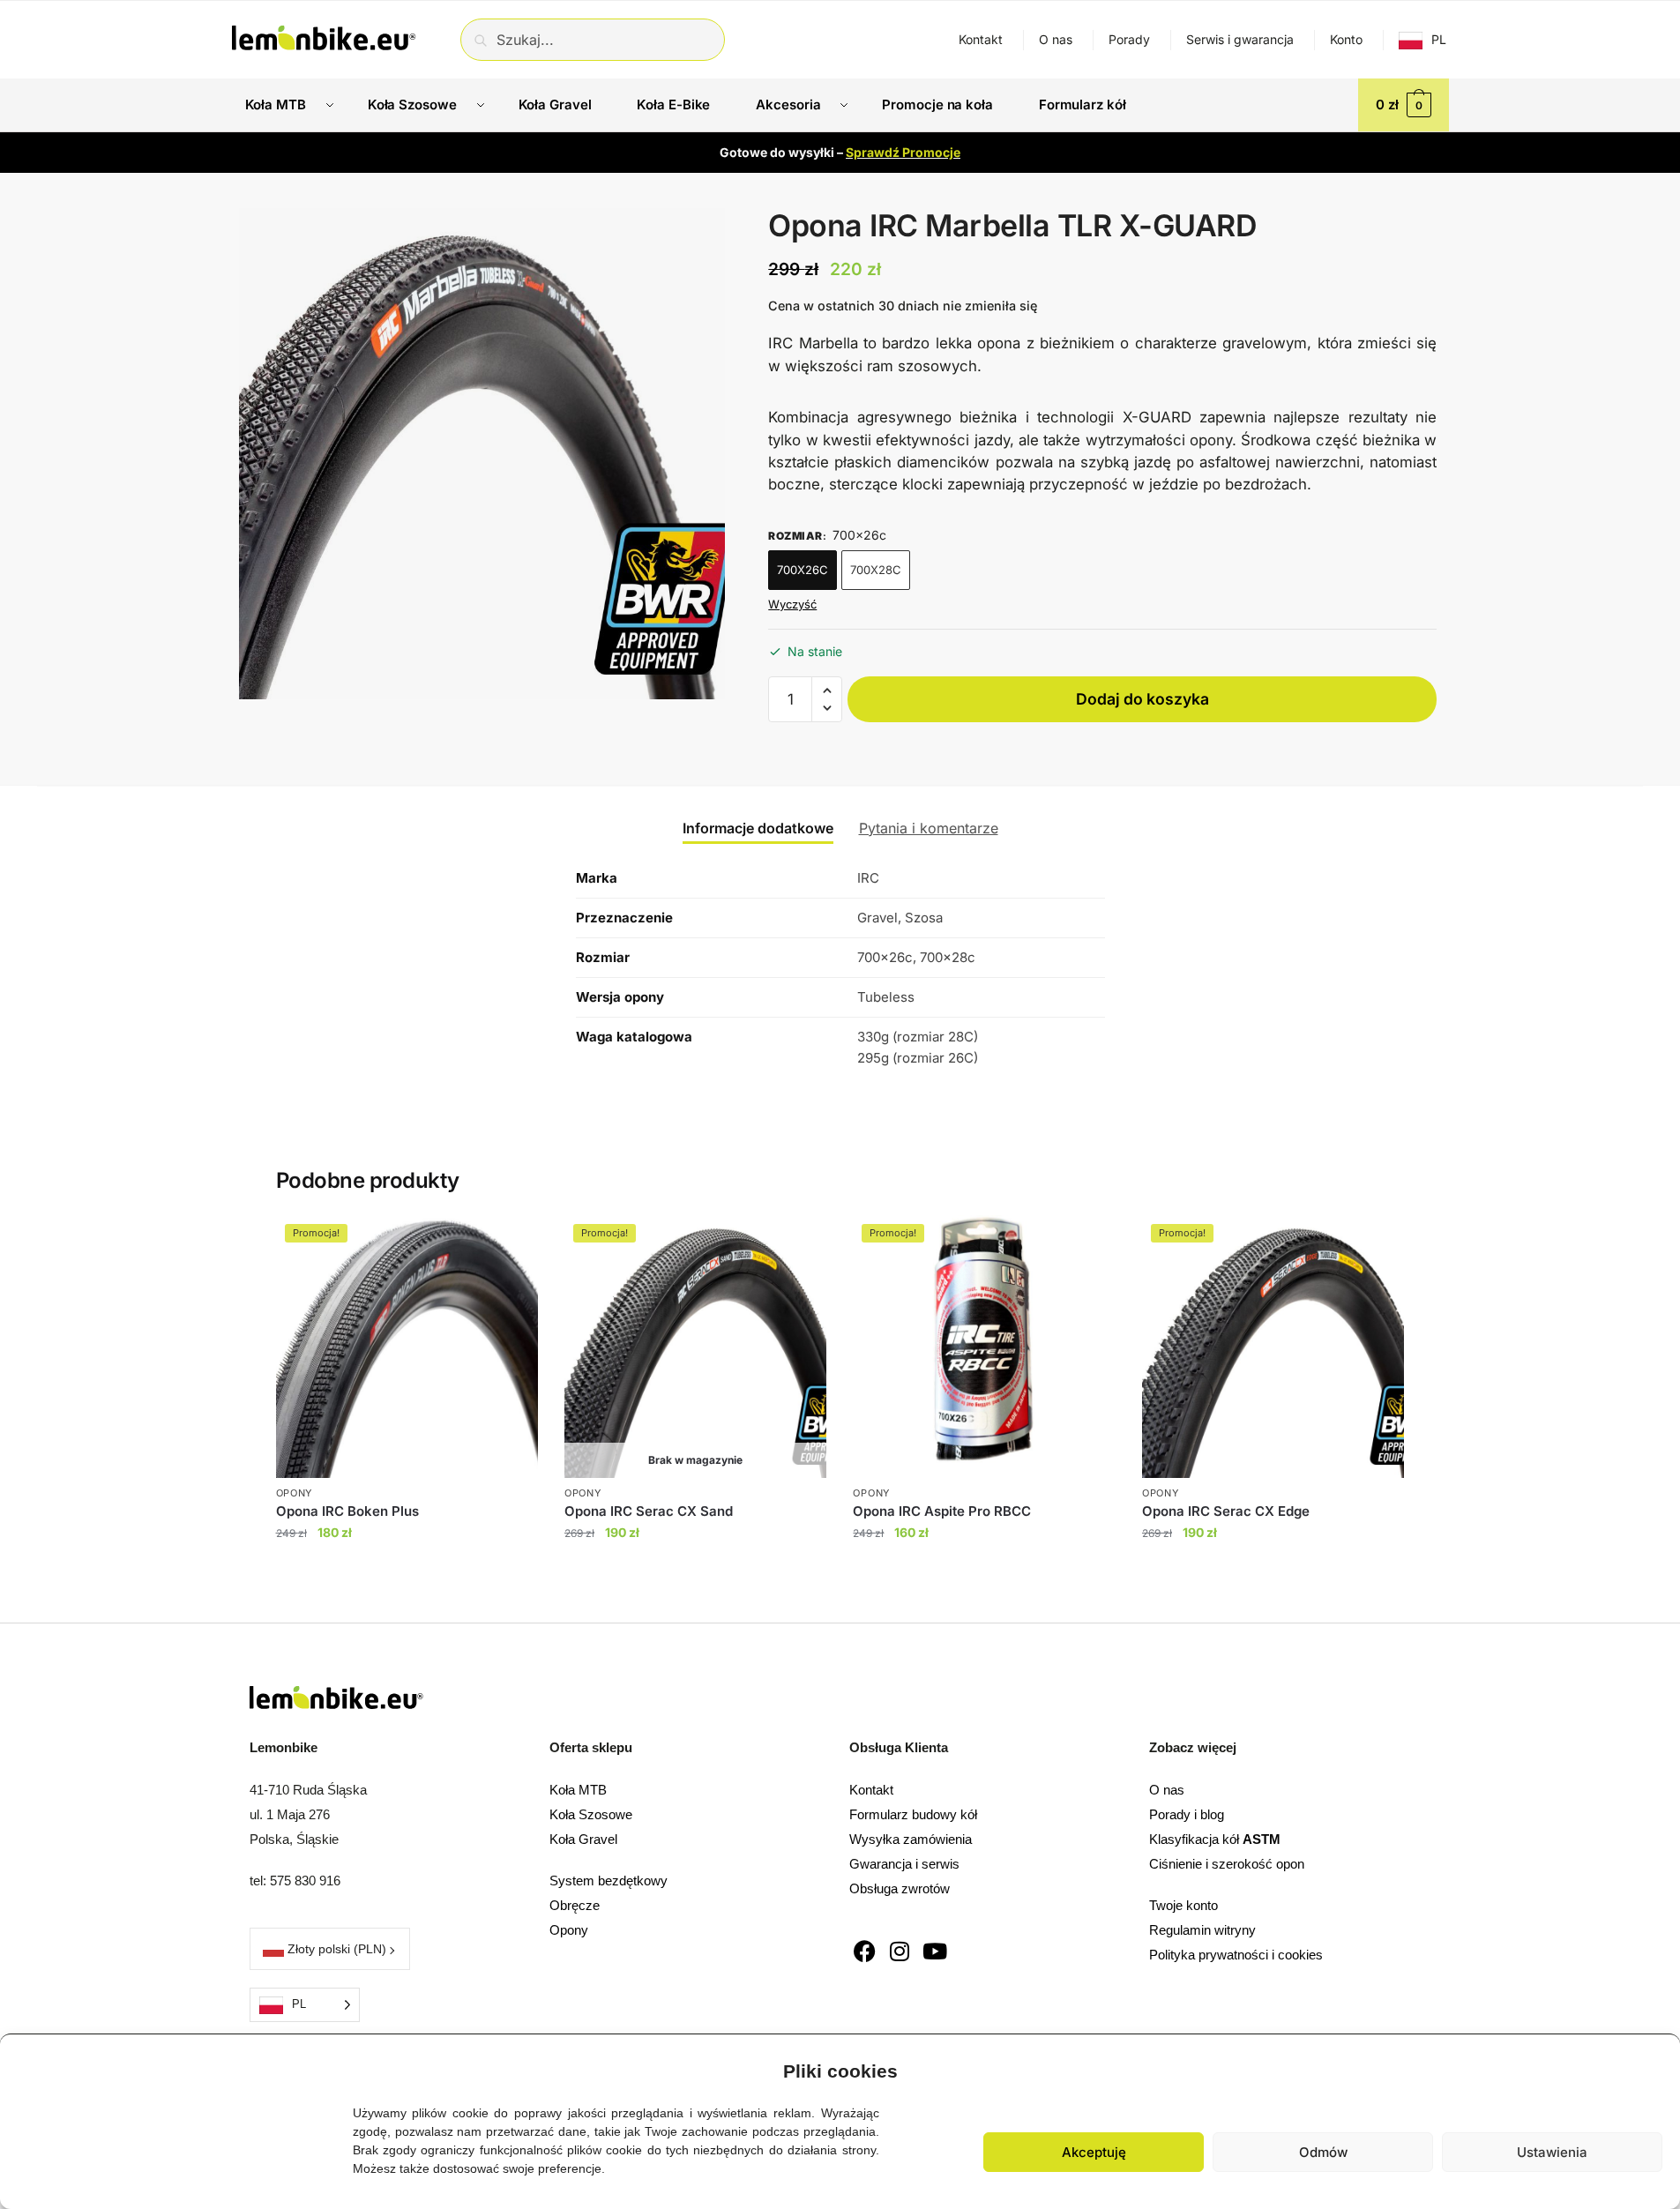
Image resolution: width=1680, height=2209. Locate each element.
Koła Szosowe (591, 1814)
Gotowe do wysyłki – (840, 152)
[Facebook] (865, 1951)
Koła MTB (578, 1790)
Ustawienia (1552, 2152)
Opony (569, 1930)
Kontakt (981, 39)
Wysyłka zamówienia (911, 1839)
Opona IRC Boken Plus (347, 1511)
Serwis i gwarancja (1240, 39)
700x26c (803, 570)
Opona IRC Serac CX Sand (649, 1511)
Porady (1129, 39)
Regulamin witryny (1202, 1930)
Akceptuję (1094, 2152)
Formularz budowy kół (913, 1814)
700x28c (876, 570)
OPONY (295, 1493)
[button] (1654, 2067)
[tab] (758, 814)
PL (1439, 39)
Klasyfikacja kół (1215, 1839)
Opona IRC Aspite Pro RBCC (942, 1511)
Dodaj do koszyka (1142, 699)
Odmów (1323, 2152)
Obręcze (575, 1905)
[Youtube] (935, 1951)
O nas (1056, 39)
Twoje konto (1183, 1905)
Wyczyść (792, 604)
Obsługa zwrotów (900, 1888)
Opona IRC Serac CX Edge (1226, 1511)
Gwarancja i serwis (904, 1864)
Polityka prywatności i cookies (1236, 1955)
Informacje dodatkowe (758, 828)
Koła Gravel (583, 1839)
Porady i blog (1187, 1814)
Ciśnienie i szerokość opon (1227, 1864)
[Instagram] (900, 1951)
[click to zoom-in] (482, 454)
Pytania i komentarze (929, 828)
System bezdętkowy (609, 1881)
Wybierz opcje (407, 1568)
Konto (1346, 39)
